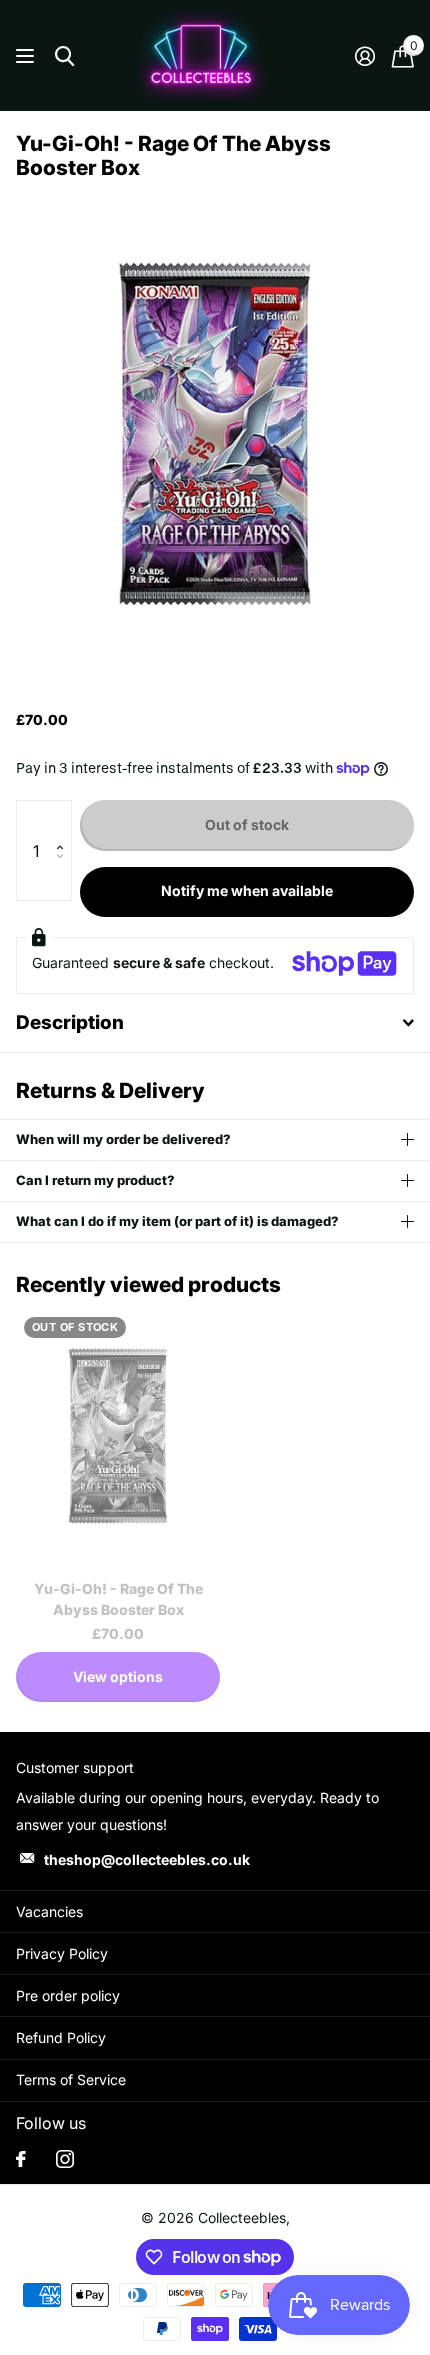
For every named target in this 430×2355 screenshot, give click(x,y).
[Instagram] (65, 2159)
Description (70, 1022)
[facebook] (21, 2159)
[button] (64, 820)
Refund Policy (61, 2037)
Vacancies (49, 1911)
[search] (64, 56)
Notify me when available (247, 890)
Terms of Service (71, 2079)
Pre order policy (68, 1995)
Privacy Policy (62, 1953)
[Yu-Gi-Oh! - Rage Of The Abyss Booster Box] (118, 1436)
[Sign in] (364, 56)
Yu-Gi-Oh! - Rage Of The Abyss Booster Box (118, 1599)
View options (118, 1676)
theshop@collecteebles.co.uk (147, 1859)
